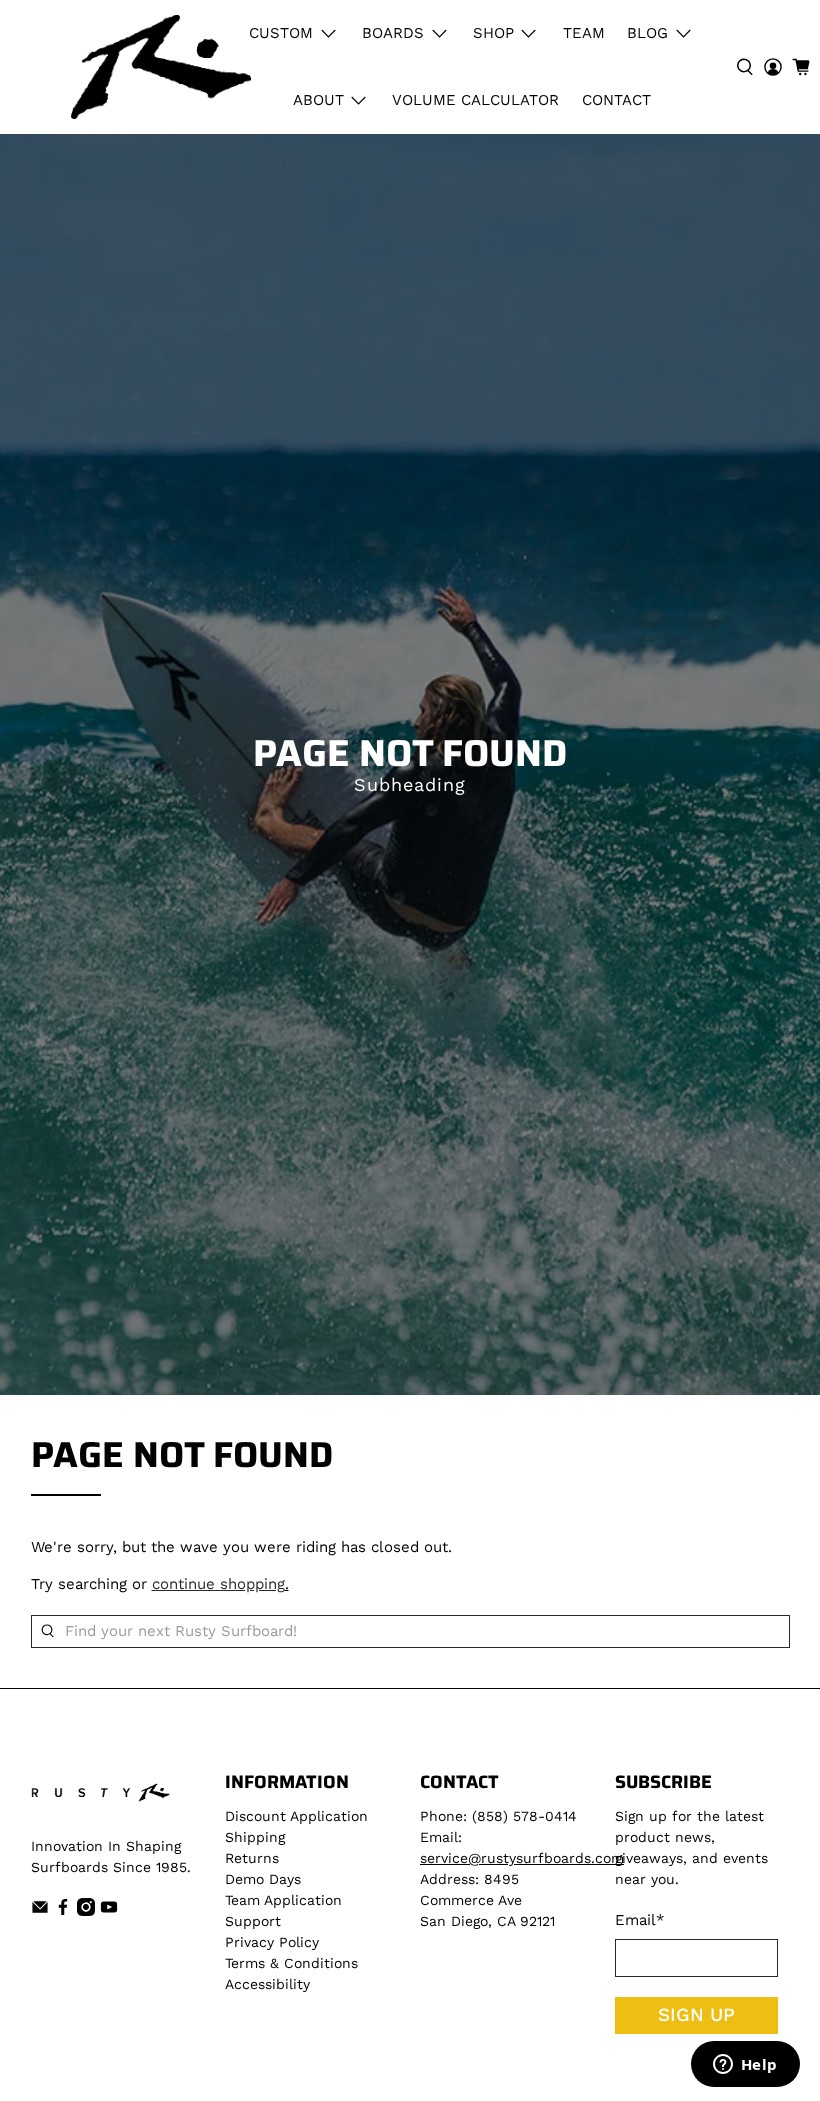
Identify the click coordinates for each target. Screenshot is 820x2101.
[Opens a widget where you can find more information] (745, 2066)
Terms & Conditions (291, 1963)
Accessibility (267, 1984)
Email (640, 1920)
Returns (252, 1858)
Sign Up (696, 2015)
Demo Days (263, 1879)
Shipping (255, 1837)
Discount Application (296, 1816)
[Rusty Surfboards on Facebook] (63, 1911)
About (318, 100)
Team (584, 33)
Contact (616, 100)
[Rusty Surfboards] (161, 67)
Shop (493, 33)
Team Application (283, 1900)
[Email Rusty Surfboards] (40, 1911)
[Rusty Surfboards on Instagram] (86, 1911)
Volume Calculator (475, 100)
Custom (281, 33)
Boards (393, 33)
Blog (647, 33)
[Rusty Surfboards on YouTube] (109, 1911)
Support (253, 1921)
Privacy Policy (272, 1942)
